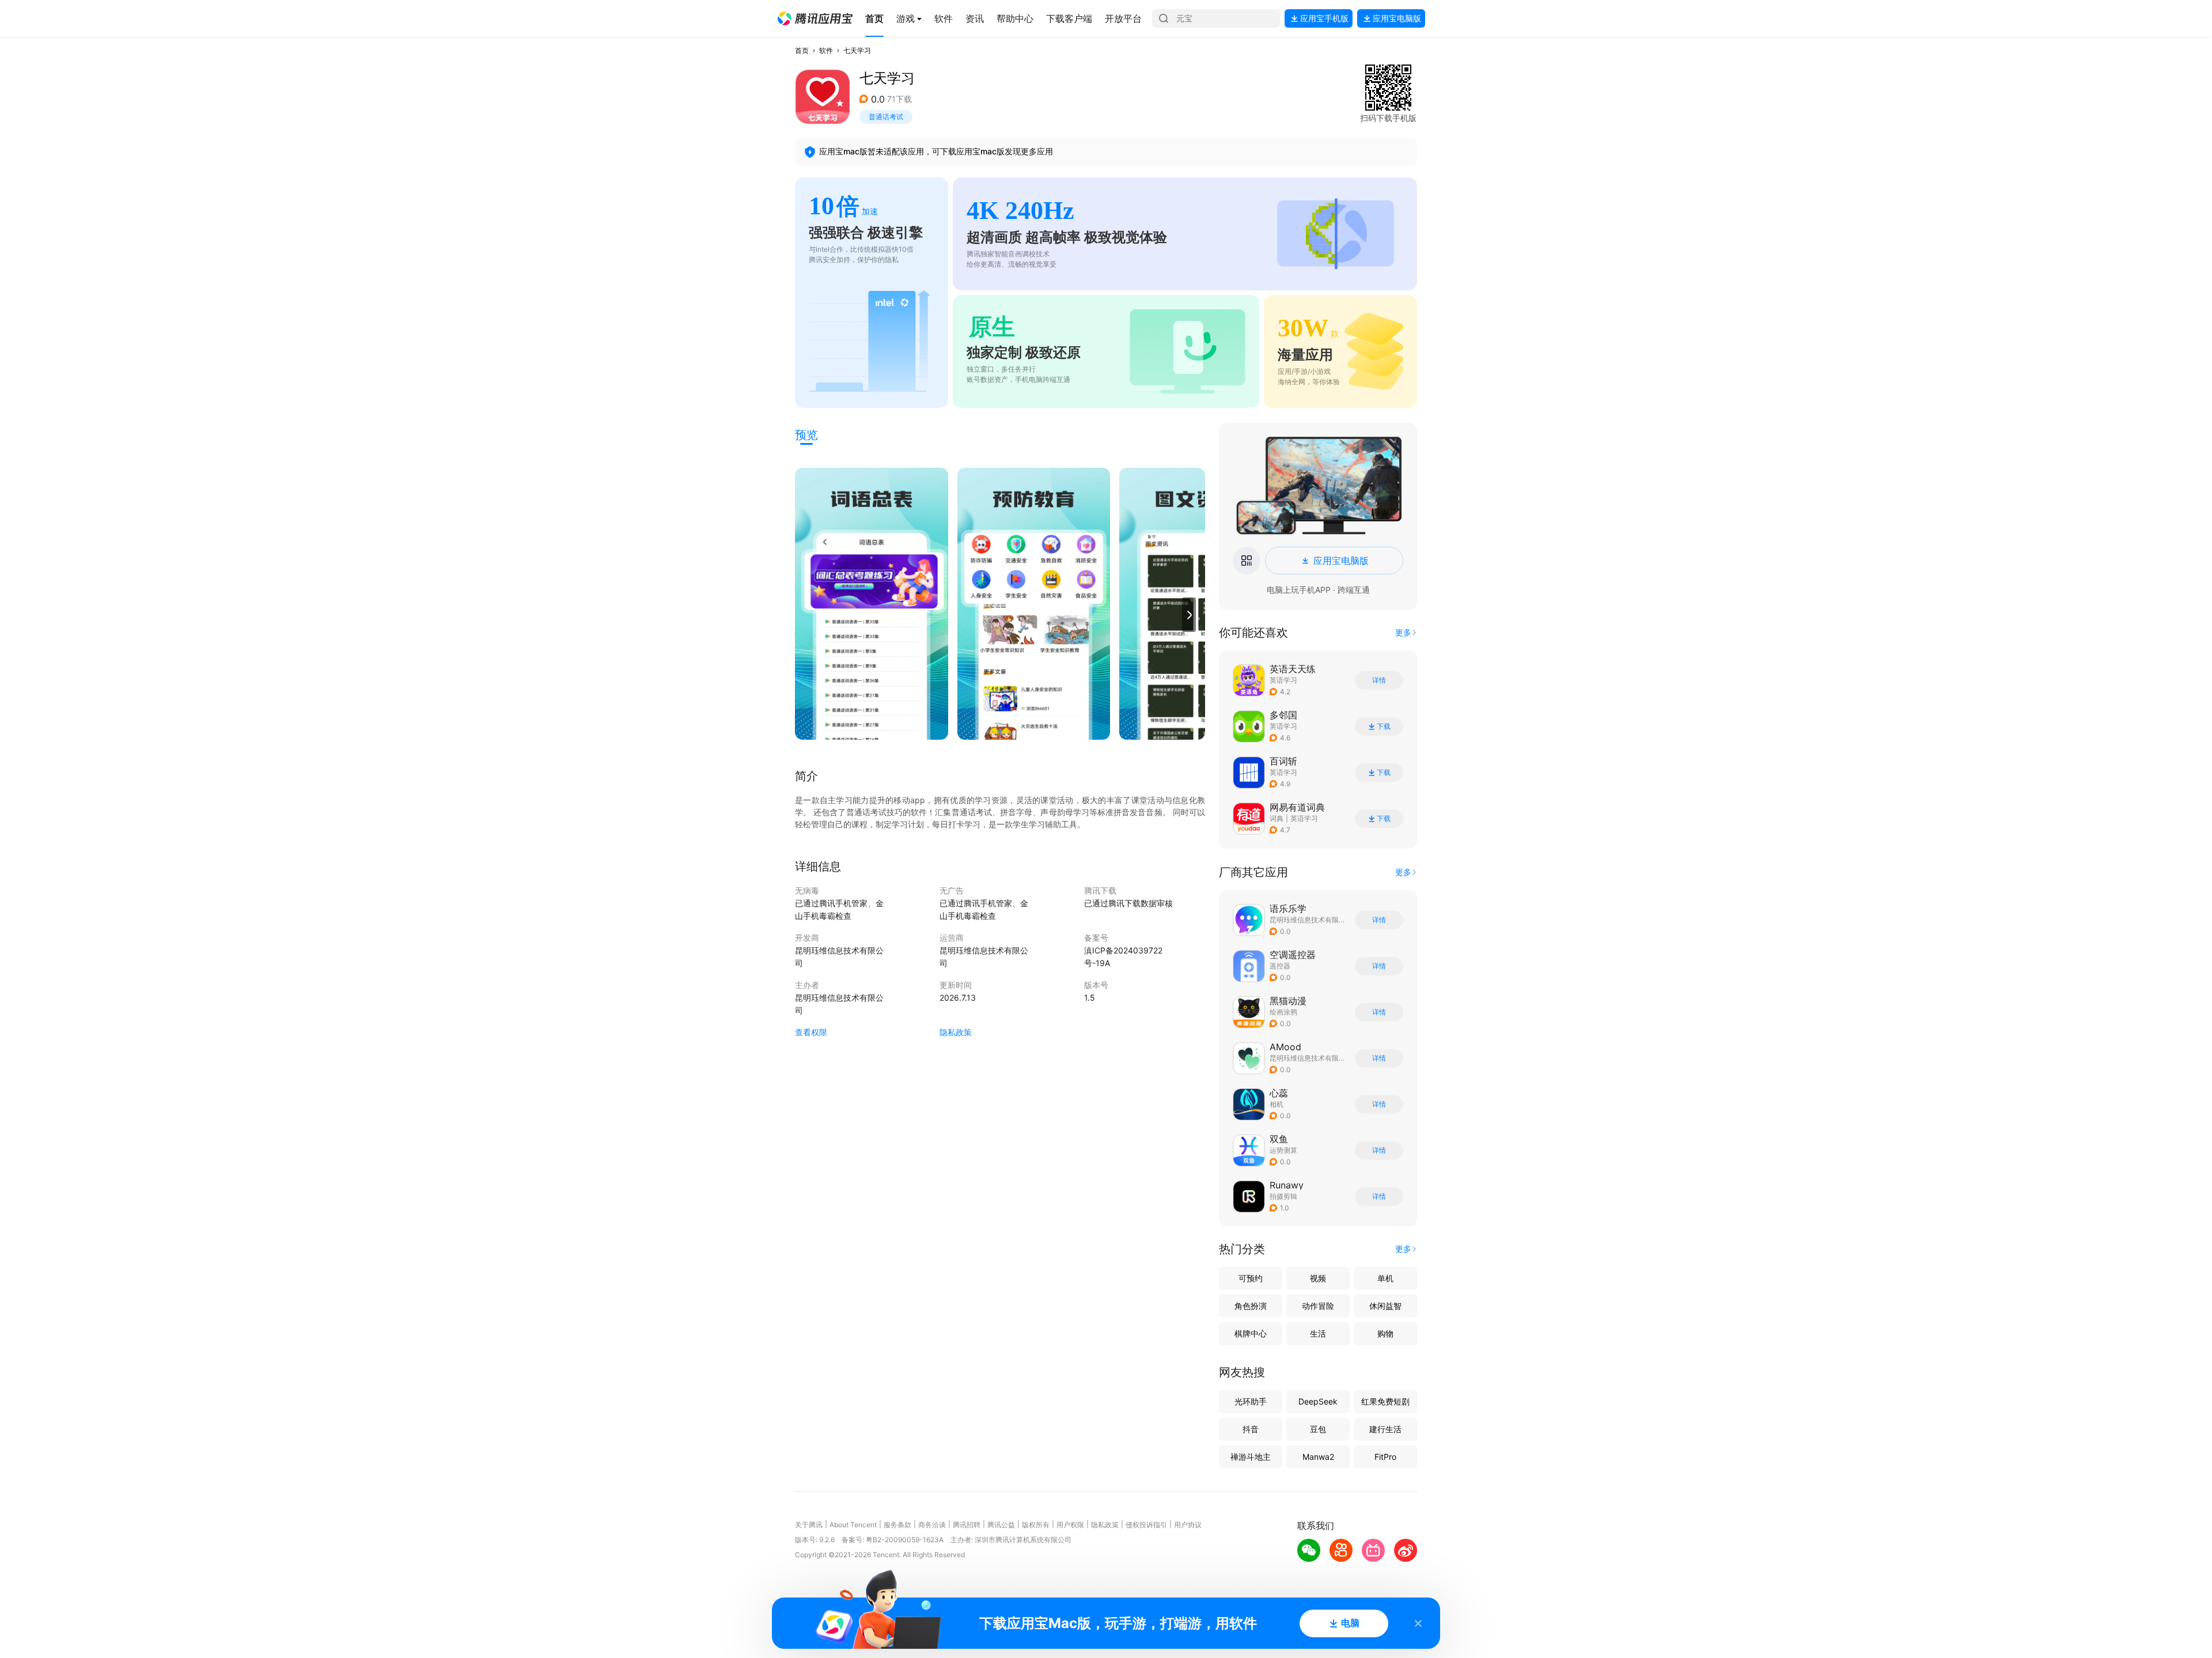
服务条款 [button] (897, 1525)
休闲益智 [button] (1385, 1306)
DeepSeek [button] (1318, 1401)
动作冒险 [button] (1318, 1306)
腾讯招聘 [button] (967, 1525)
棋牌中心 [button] (1251, 1333)
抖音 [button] (1251, 1429)
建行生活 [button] (1385, 1429)
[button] (815, 18)
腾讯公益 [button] (1001, 1525)
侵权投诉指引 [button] (1146, 1525)
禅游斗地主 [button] (1251, 1457)
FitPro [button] (1385, 1457)
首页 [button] (802, 50)
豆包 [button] (1318, 1429)
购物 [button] (1385, 1333)
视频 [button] (1318, 1278)
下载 (1384, 726)
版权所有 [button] (1036, 1525)
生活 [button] (1318, 1333)
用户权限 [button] (1070, 1525)
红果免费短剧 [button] (1385, 1401)
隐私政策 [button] (956, 1032)
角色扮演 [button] (1251, 1306)
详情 (1379, 680)
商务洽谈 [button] (932, 1525)
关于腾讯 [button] (809, 1525)
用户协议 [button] (1188, 1525)
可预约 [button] (1251, 1278)
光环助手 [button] (1251, 1401)
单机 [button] (1385, 1278)
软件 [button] (826, 50)
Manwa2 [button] (1318, 1457)
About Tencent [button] (853, 1525)
